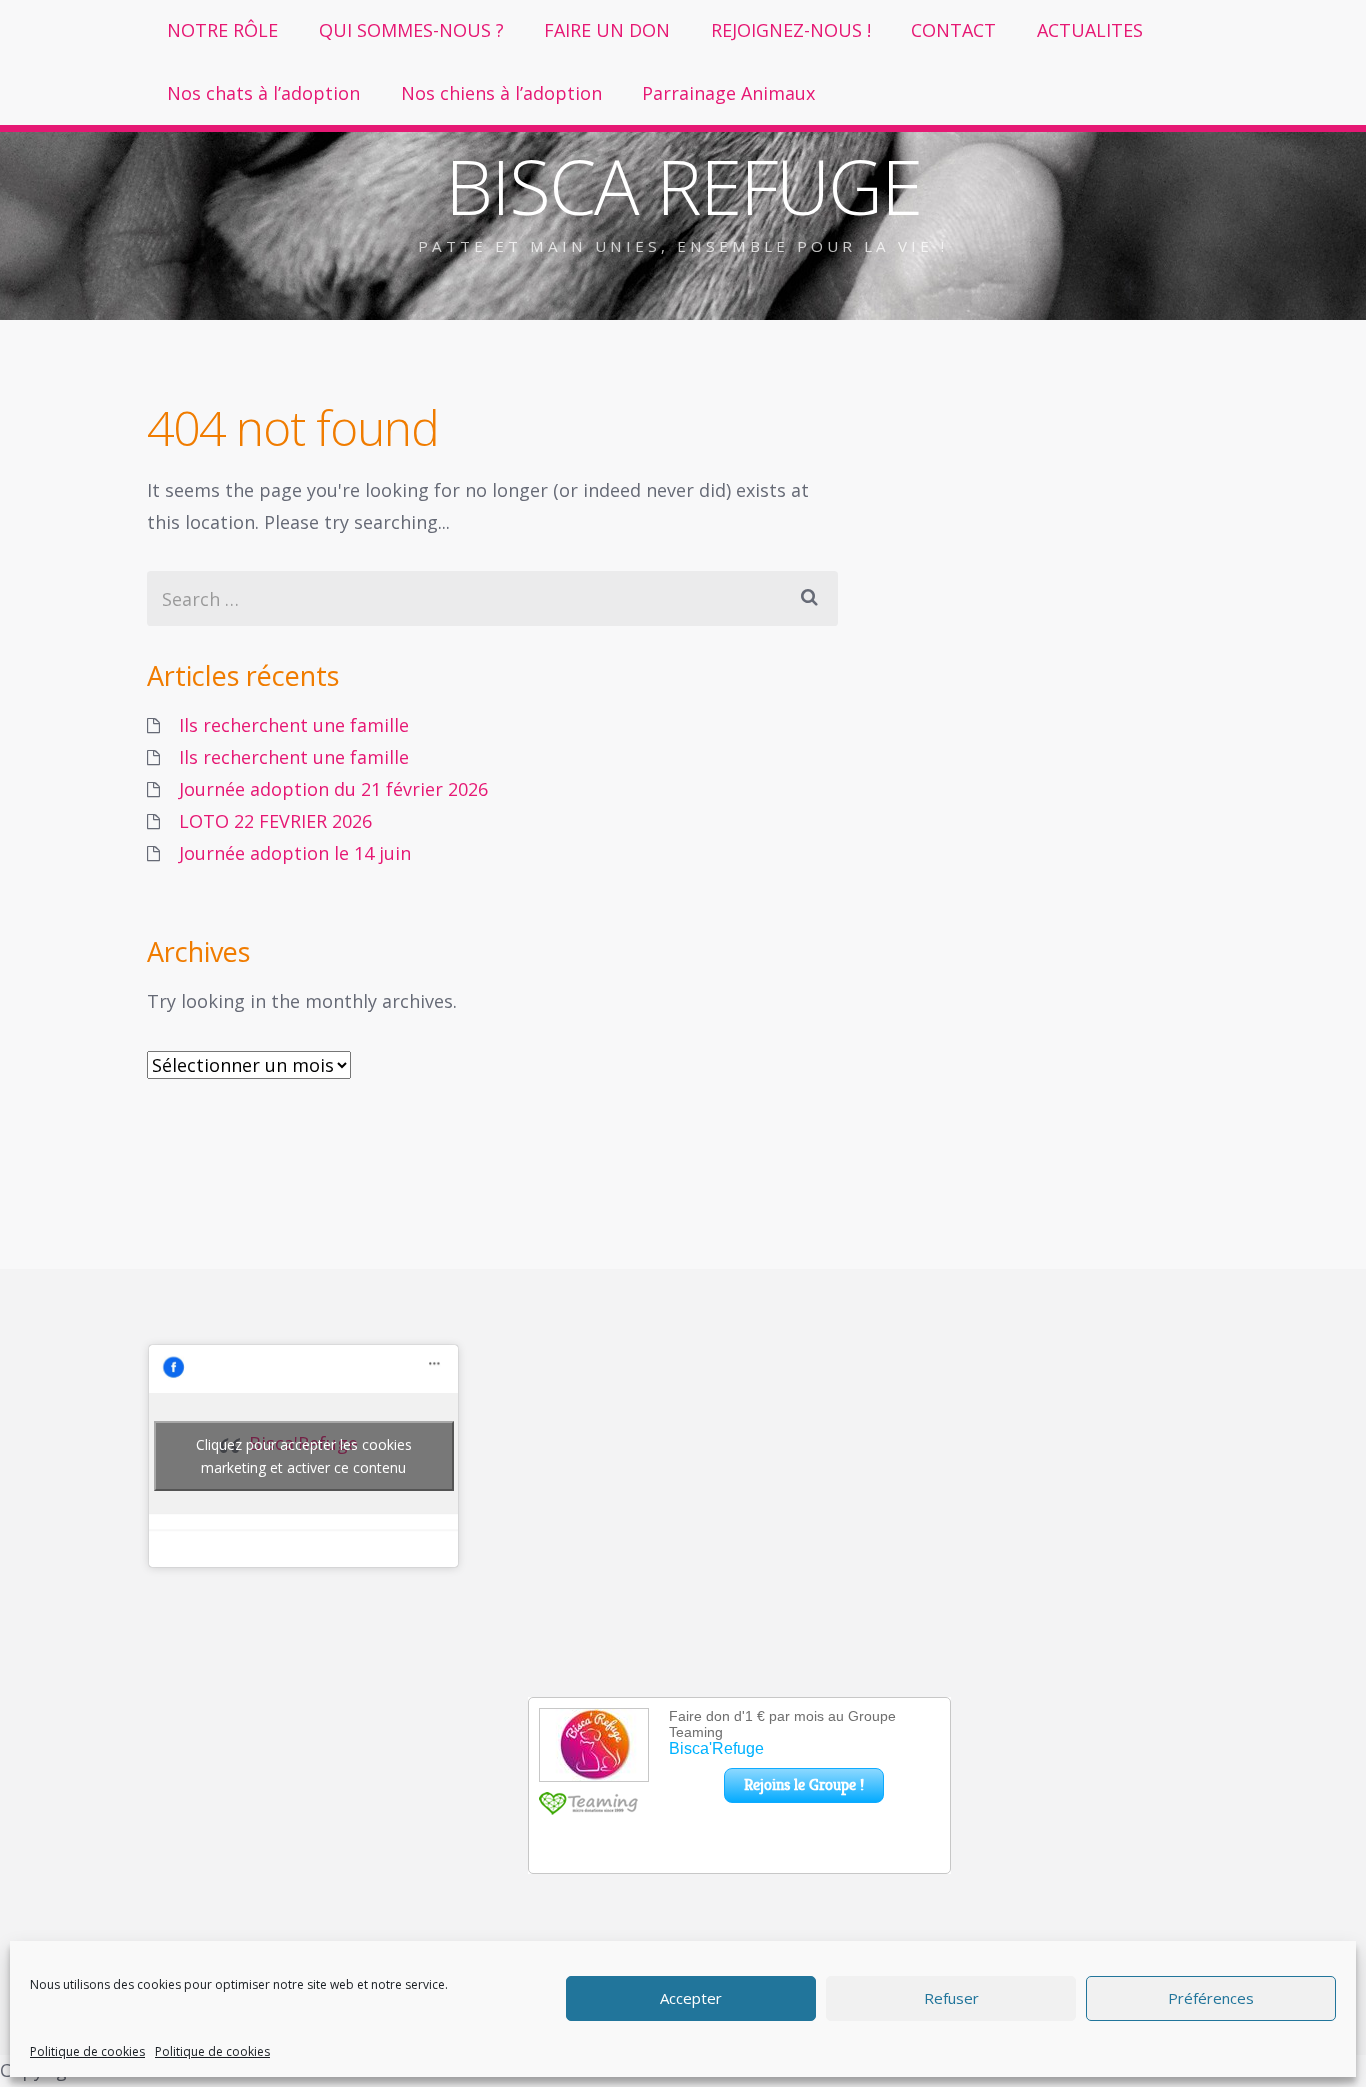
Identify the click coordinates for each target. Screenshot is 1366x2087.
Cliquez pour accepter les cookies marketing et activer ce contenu (304, 1456)
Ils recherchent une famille (294, 725)
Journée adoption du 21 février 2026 (333, 789)
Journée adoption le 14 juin (295, 853)
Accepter (691, 1998)
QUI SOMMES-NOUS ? (411, 30)
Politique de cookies (87, 2051)
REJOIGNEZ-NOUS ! (791, 30)
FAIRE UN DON (607, 30)
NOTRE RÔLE (222, 30)
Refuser (951, 1998)
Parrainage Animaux (728, 93)
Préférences (1211, 1998)
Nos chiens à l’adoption (501, 93)
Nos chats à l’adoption (263, 93)
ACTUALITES (1090, 30)
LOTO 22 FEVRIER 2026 (275, 821)
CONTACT (953, 30)
